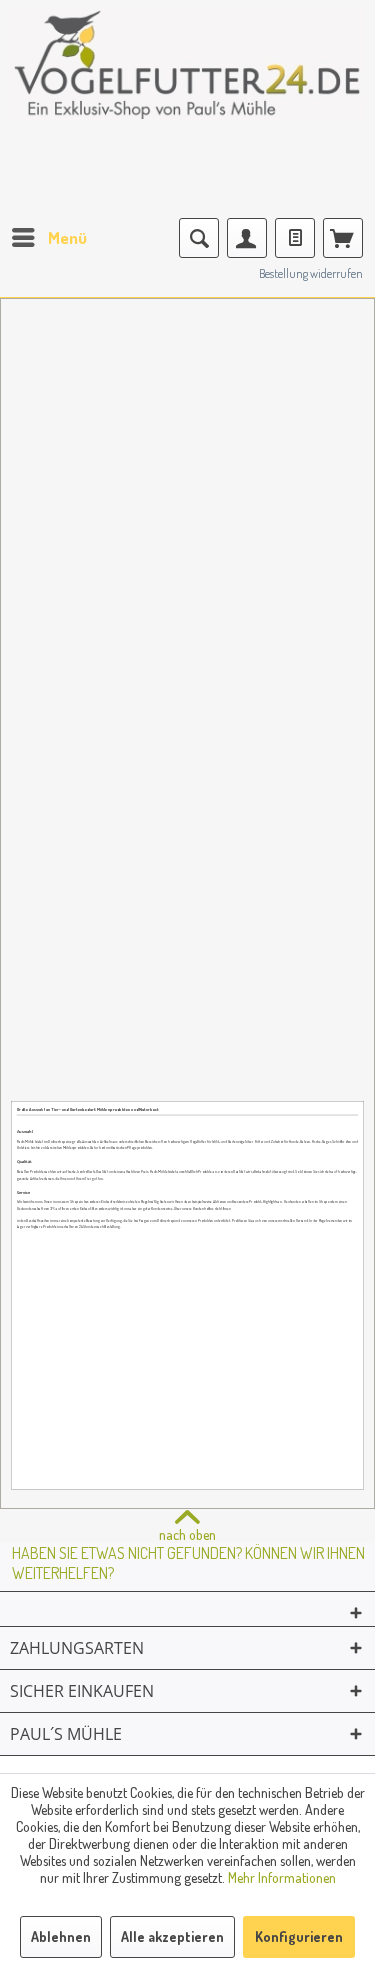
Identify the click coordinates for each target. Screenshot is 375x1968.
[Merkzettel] (295, 238)
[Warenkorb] (343, 238)
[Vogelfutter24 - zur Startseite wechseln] (187, 80)
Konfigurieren (299, 1936)
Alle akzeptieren (172, 1936)
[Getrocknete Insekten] (187, 991)
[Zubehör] (276, 600)
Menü (67, 237)
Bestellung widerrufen (311, 273)
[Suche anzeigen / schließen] (199, 238)
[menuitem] (48, 238)
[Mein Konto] (247, 238)
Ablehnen (61, 1936)
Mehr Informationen (282, 1877)
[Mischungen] (187, 404)
